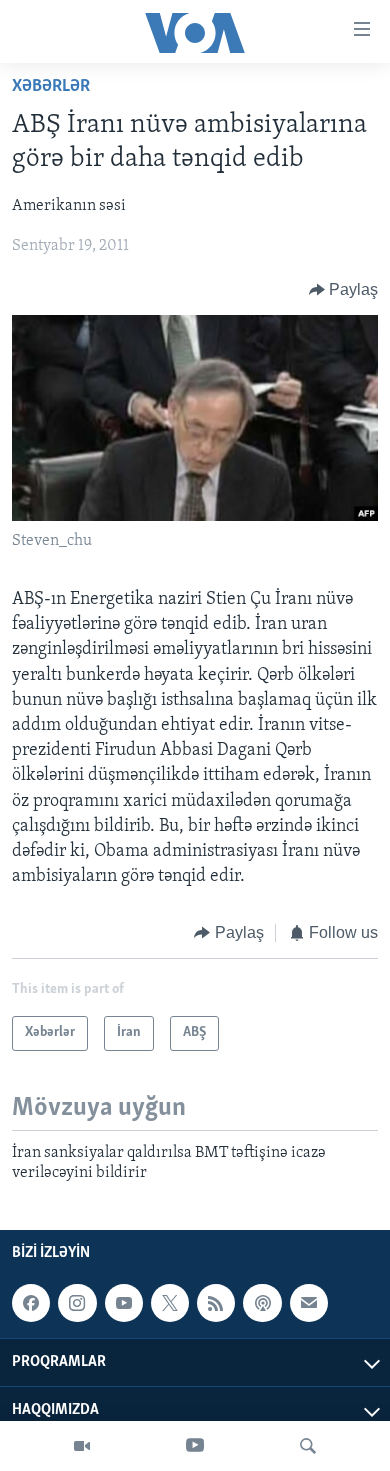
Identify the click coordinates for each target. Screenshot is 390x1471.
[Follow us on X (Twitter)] (170, 1303)
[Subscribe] (309, 1303)
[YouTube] (195, 1446)
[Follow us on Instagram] (77, 1303)
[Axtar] (308, 1446)
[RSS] (216, 1303)
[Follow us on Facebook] (31, 1303)
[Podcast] (262, 1303)
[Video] (82, 1446)
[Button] (344, 290)
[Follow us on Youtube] (124, 1303)
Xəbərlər (51, 87)
